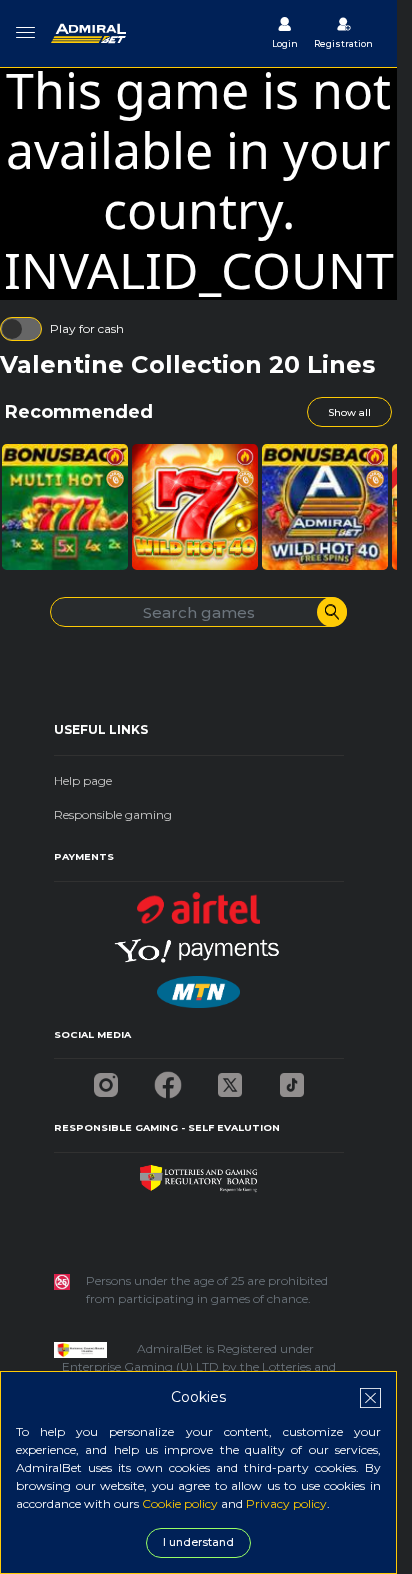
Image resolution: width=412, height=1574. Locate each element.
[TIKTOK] (292, 1079)
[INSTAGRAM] (106, 1079)
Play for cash (87, 328)
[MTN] (198, 986)
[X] (230, 1079)
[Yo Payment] (199, 944)
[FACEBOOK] (168, 1079)
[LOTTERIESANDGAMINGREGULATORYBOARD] (198, 1173)
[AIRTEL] (199, 902)
